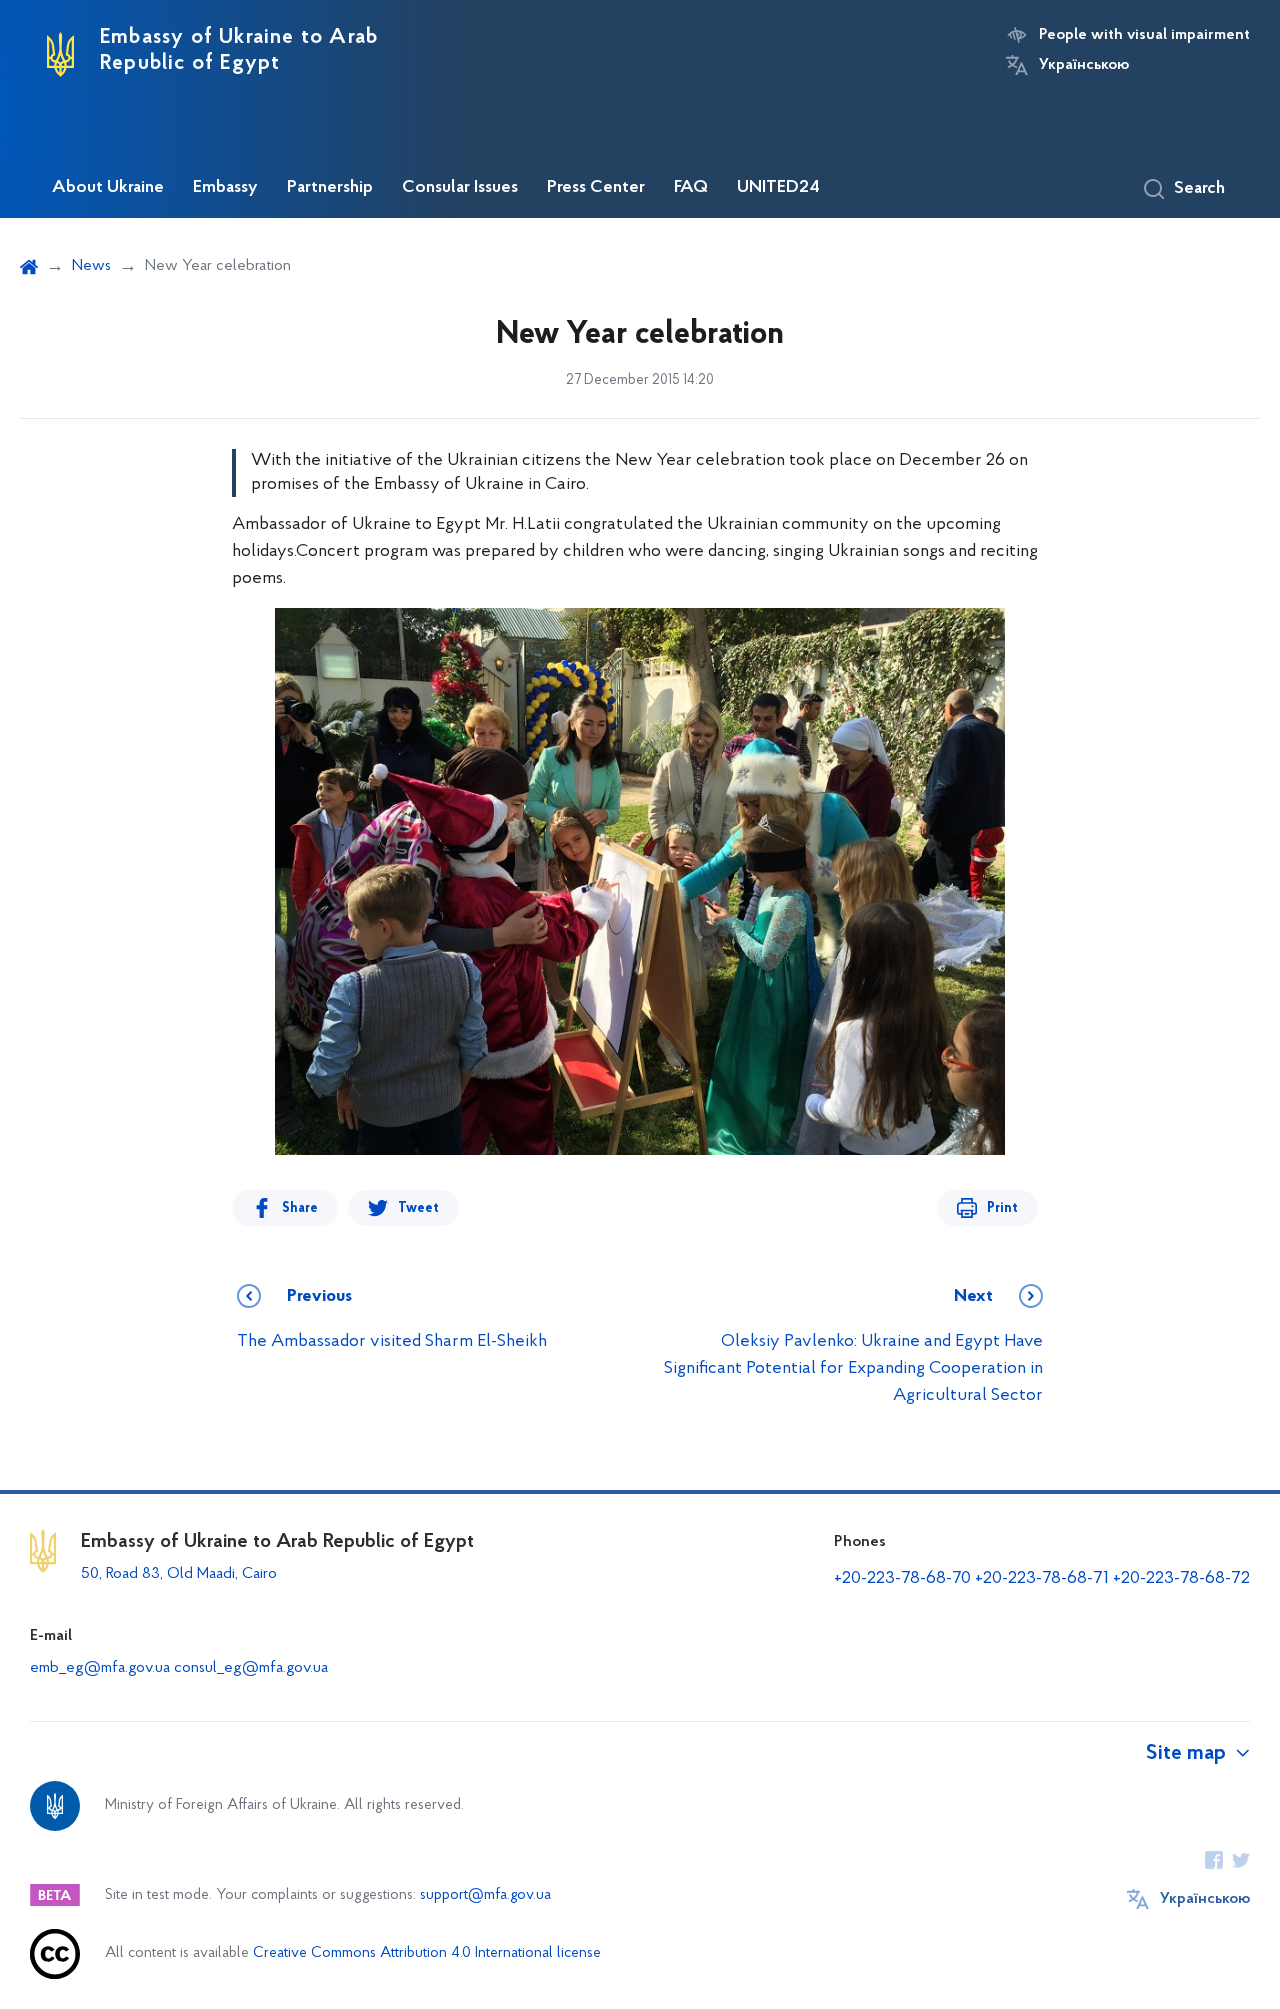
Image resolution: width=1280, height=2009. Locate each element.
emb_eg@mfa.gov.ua (100, 1668)
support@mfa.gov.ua (485, 1895)
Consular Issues (460, 188)
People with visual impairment (1144, 35)
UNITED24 (778, 188)
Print (1002, 1208)
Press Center (596, 188)
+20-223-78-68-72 (1181, 1579)
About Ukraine (108, 188)
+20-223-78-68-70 (902, 1579)
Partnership (330, 188)
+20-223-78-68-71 (1042, 1579)
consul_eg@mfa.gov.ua (251, 1668)
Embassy (225, 188)
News (91, 266)
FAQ (691, 188)
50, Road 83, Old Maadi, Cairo (179, 1574)
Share (300, 1208)
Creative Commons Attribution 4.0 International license (427, 1953)
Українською (1084, 65)
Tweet (418, 1208)
